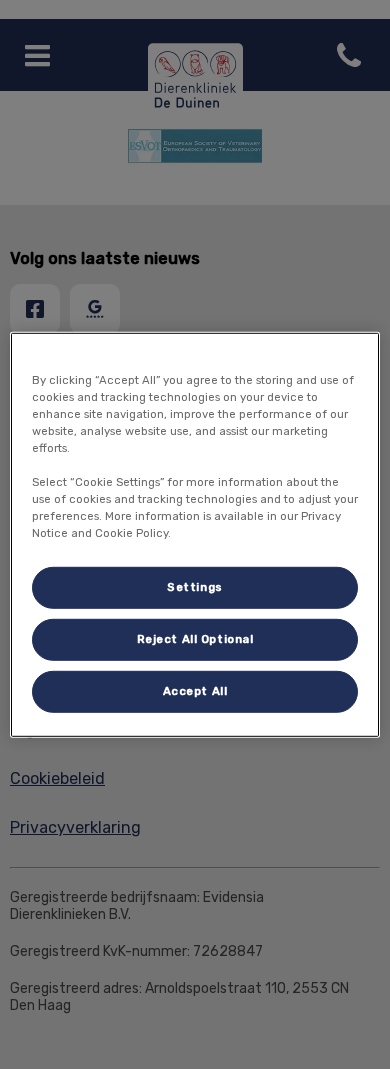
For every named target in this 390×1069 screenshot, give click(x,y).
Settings (195, 587)
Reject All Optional (195, 639)
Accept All (195, 691)
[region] (195, 534)
